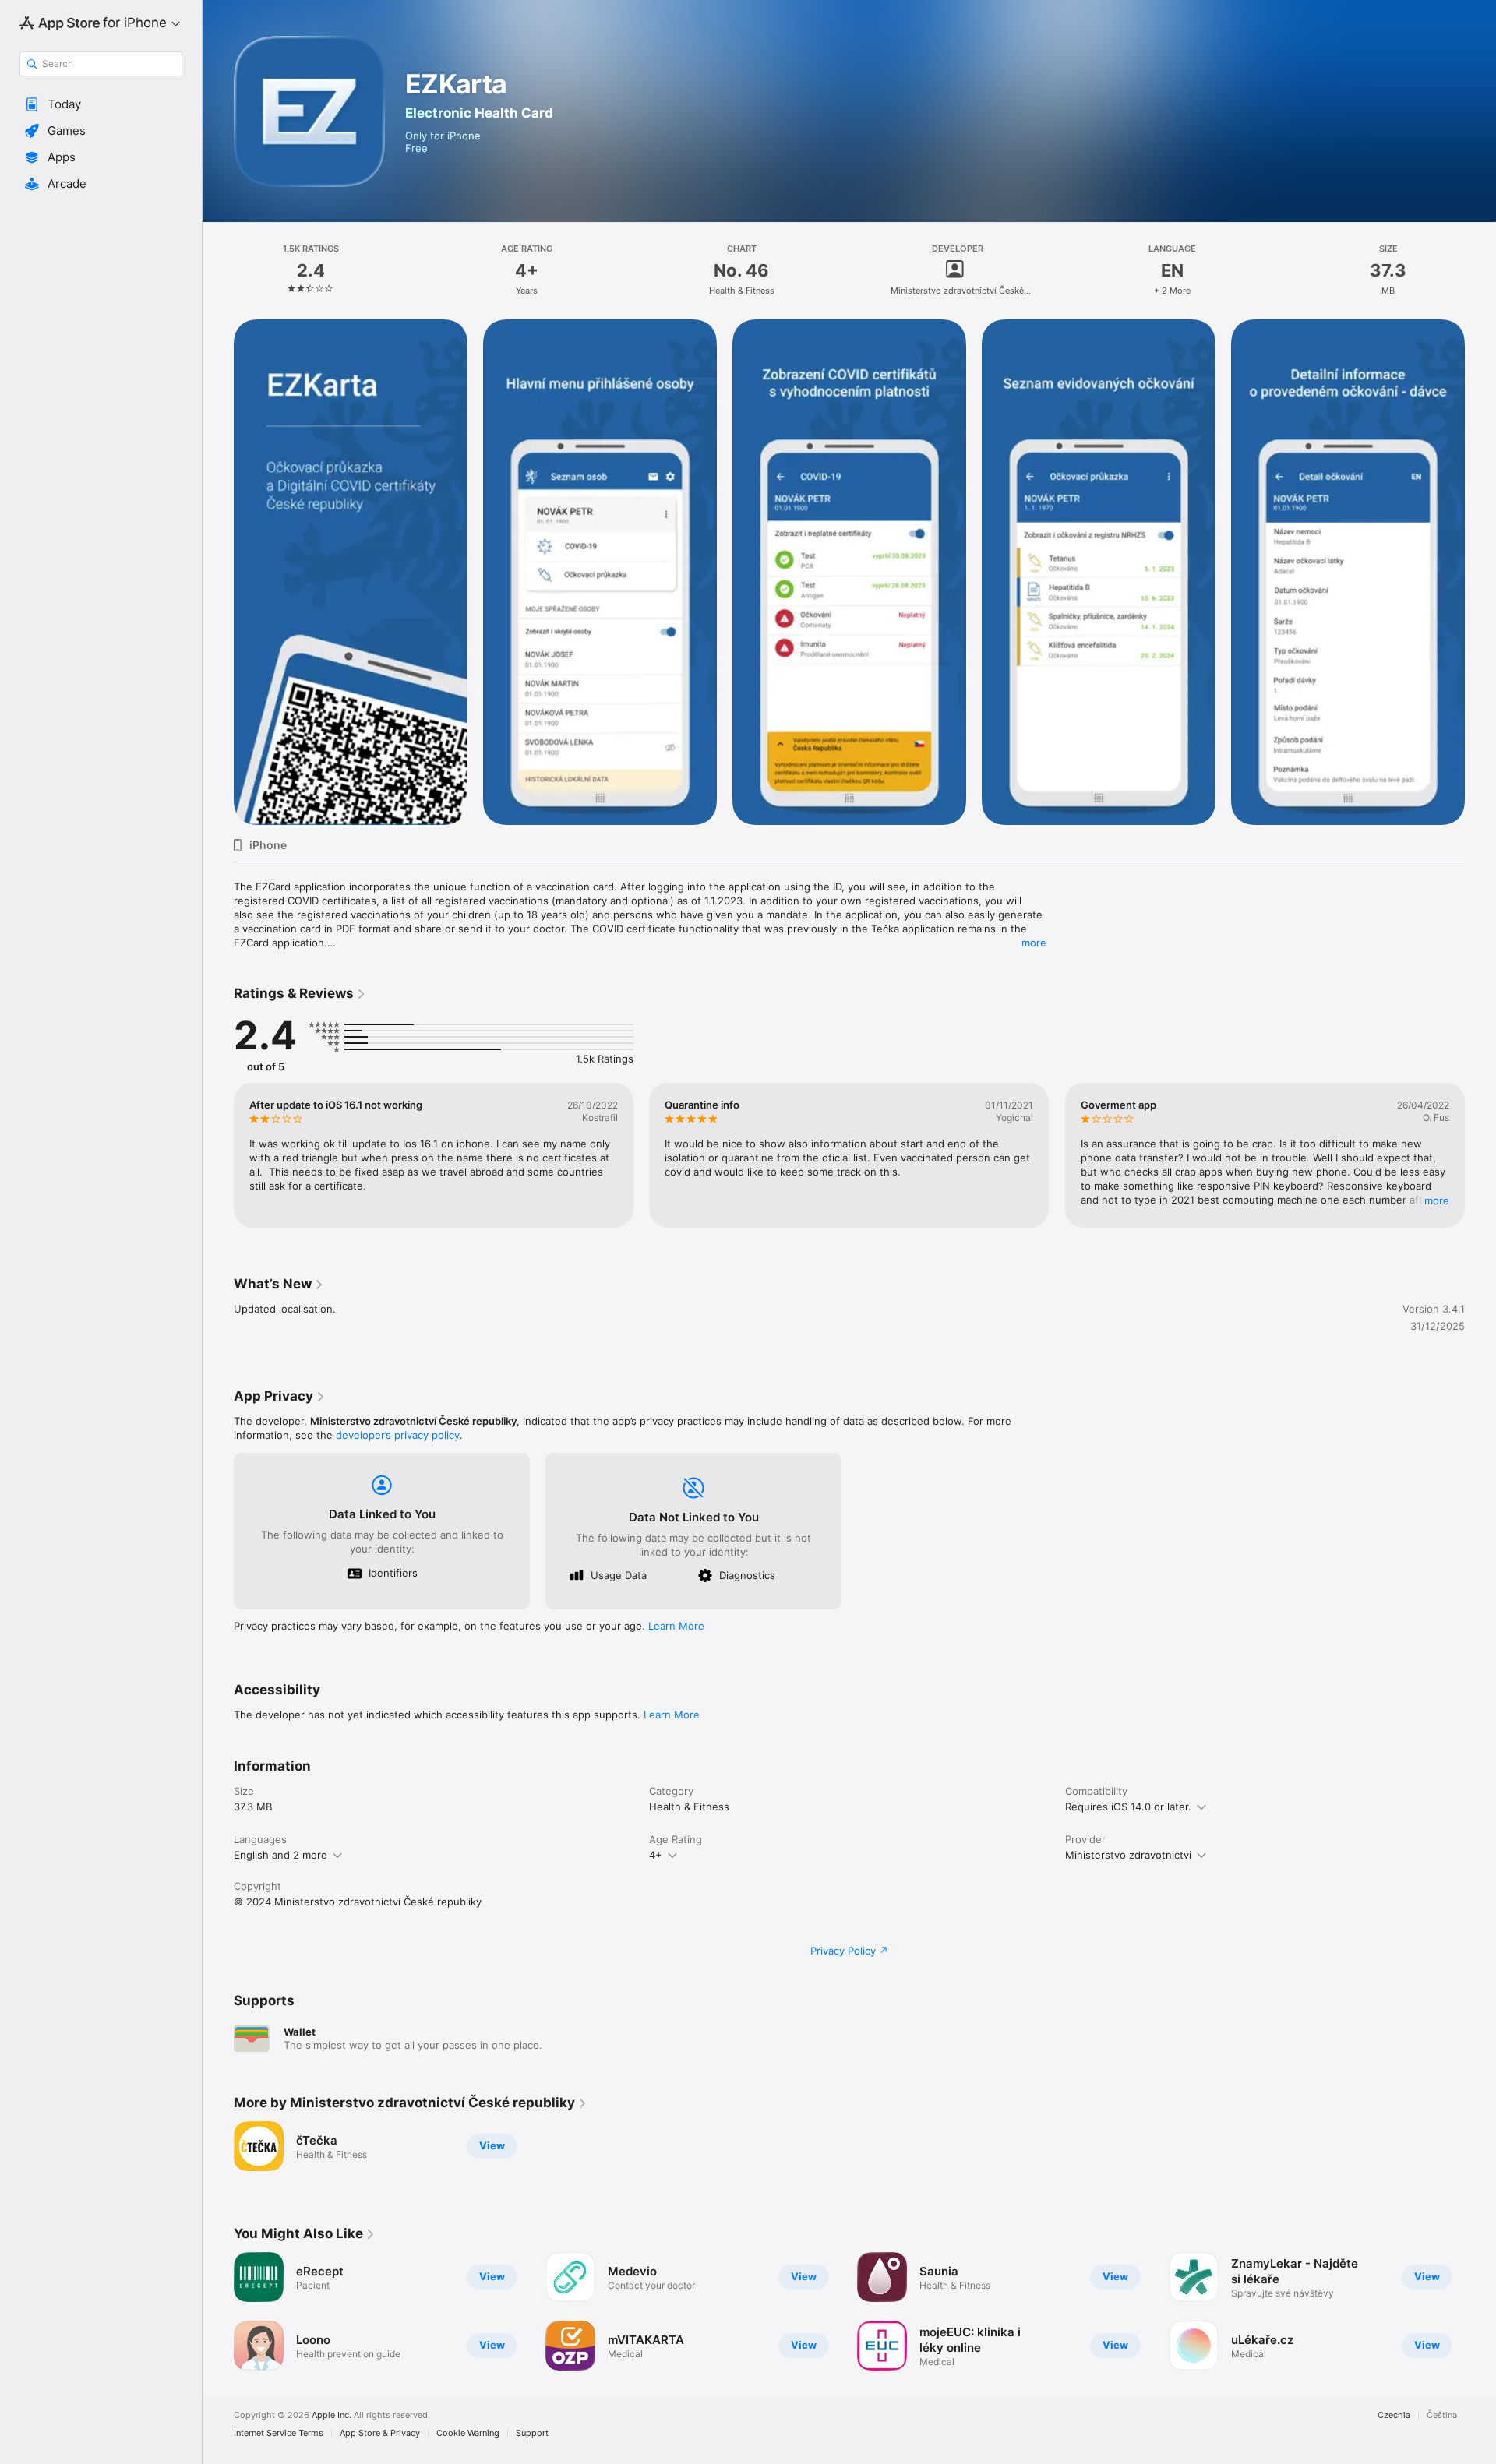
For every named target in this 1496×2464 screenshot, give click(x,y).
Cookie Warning (468, 2433)
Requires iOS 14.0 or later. (1128, 1807)
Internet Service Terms (279, 2433)
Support (532, 2433)
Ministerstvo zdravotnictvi (1128, 1855)
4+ (656, 1855)
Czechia (1394, 2415)
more (1034, 943)
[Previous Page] (218, 1155)
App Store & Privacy (380, 2433)
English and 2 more (280, 1855)
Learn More (676, 1626)
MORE (1437, 1200)
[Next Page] (1480, 1155)
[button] (101, 104)
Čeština (1442, 2415)
